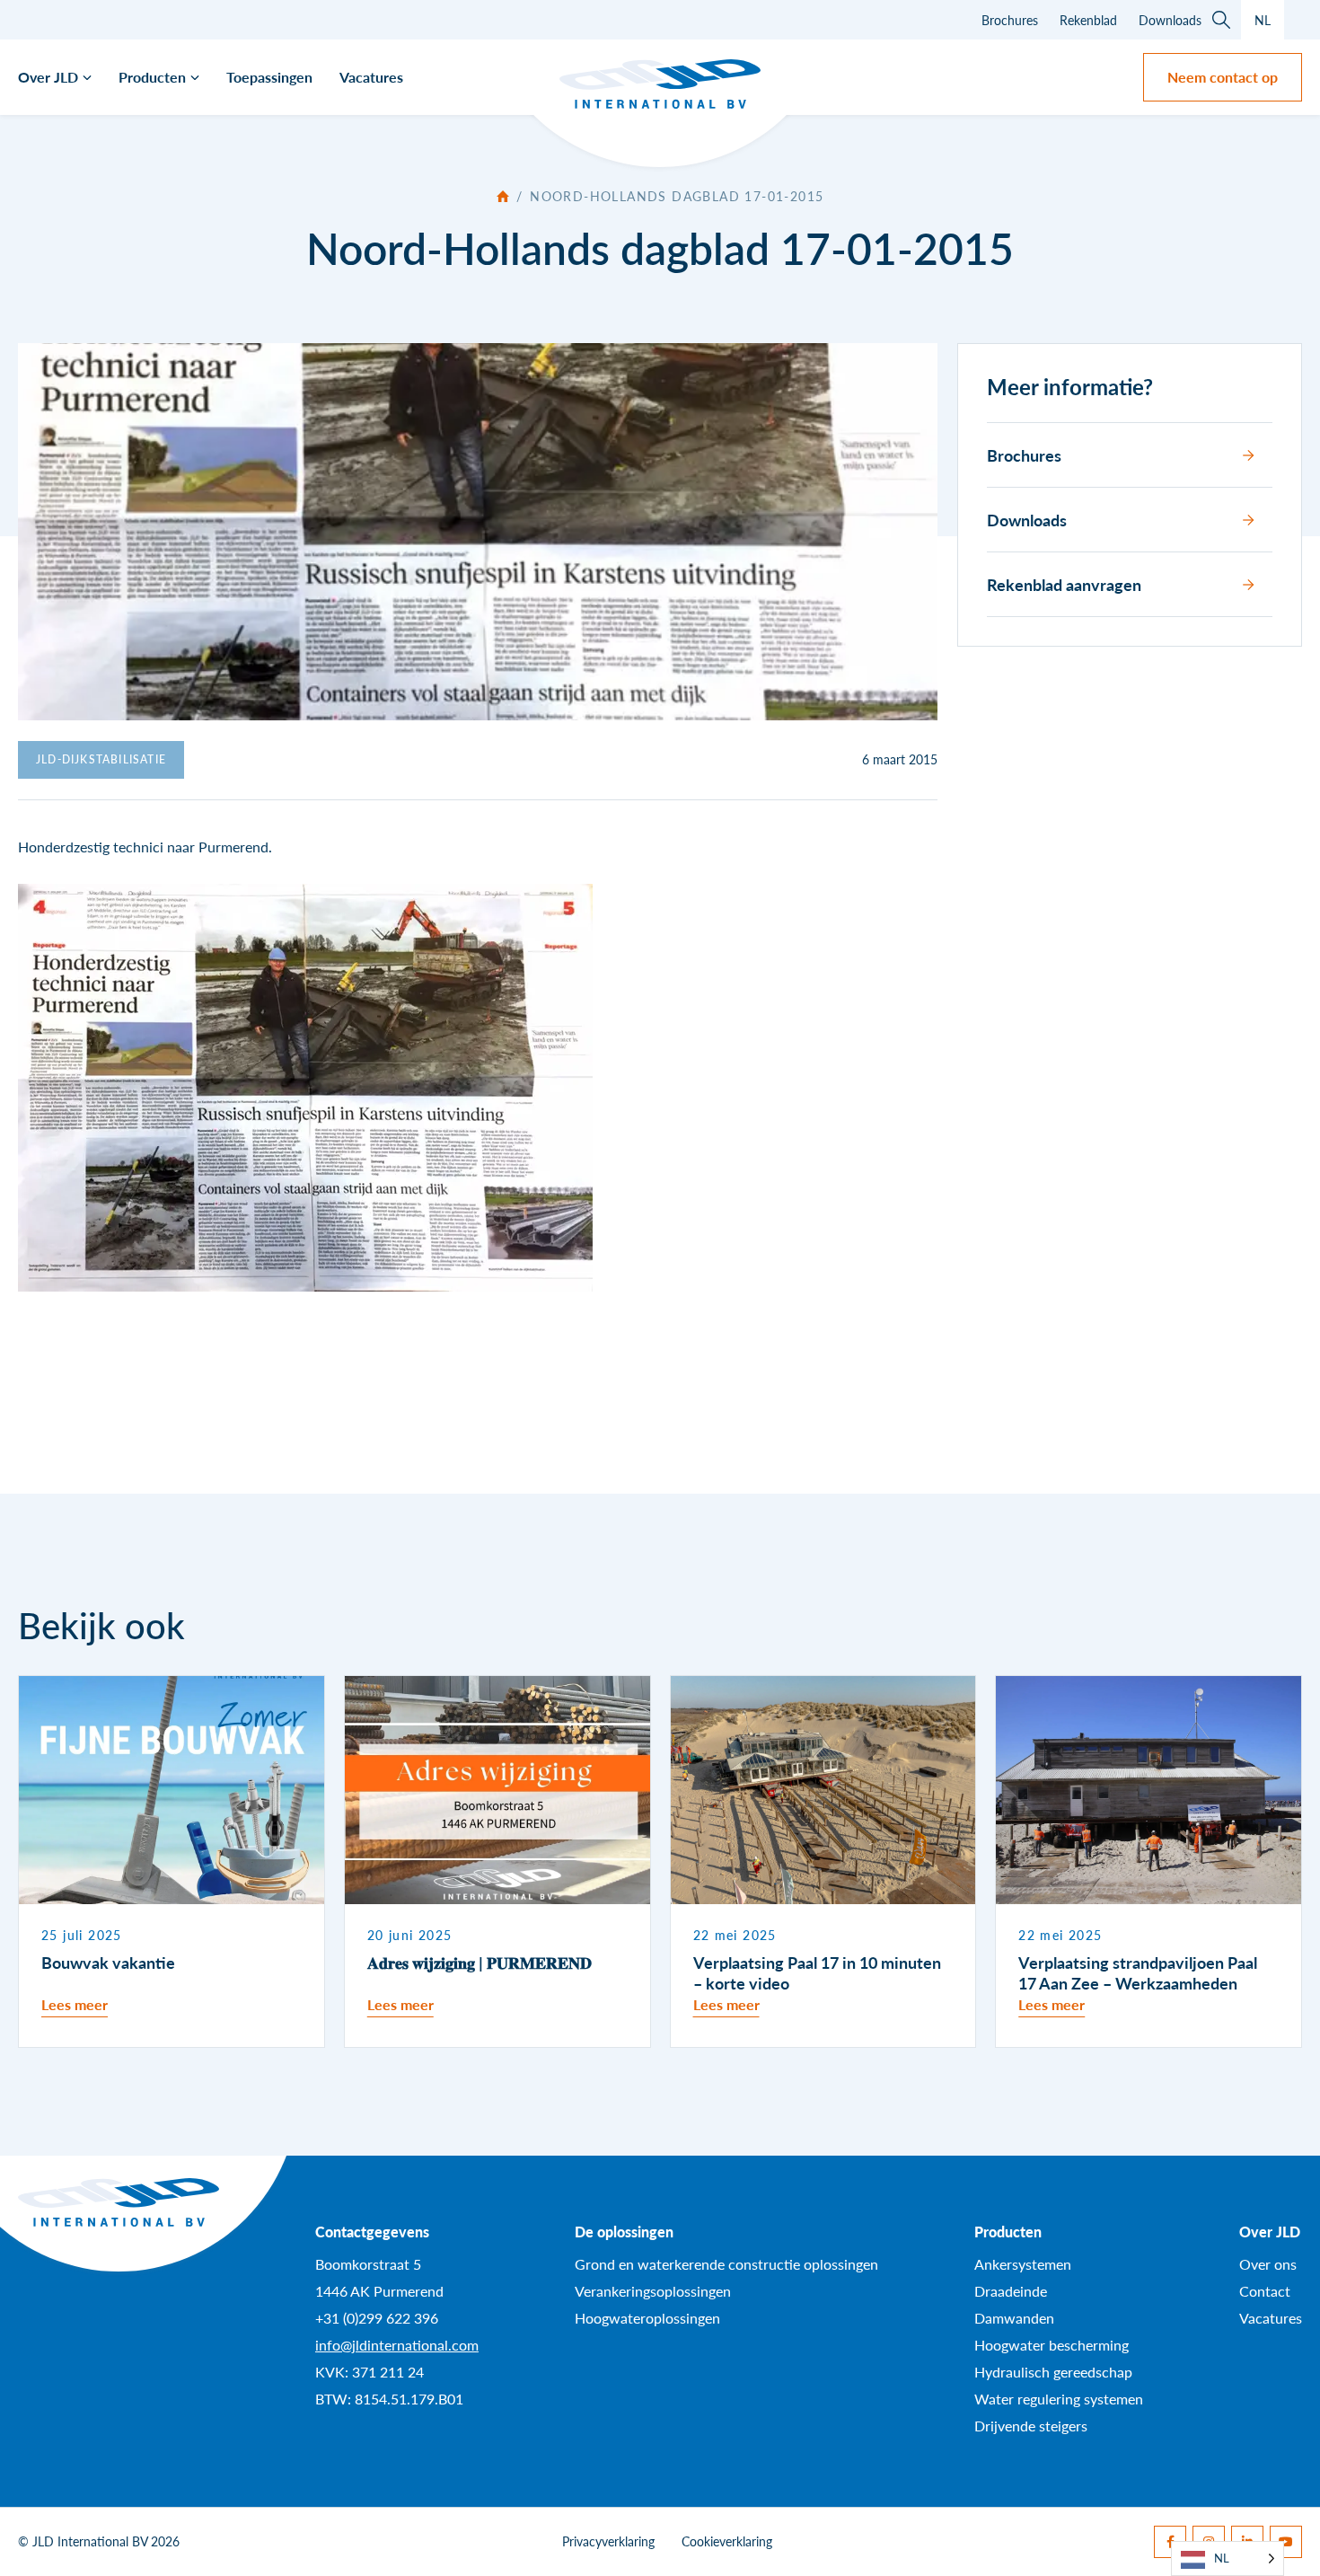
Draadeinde (1011, 2291)
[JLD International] (660, 84)
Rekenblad (1088, 20)
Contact (1265, 2291)
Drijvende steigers (1031, 2426)
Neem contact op (1223, 77)
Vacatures (371, 77)
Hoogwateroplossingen (647, 2318)
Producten (152, 77)
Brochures (1010, 20)
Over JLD (48, 77)
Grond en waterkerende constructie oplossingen (726, 2264)
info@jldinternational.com (397, 2345)
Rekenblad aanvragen (1064, 584)
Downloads (1170, 20)
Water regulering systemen (1059, 2399)
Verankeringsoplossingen (653, 2291)
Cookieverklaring (727, 2541)
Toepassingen (269, 77)
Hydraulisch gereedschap (1053, 2372)
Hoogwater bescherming (1052, 2345)
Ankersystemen (1023, 2264)
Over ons (1268, 2264)
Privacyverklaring (608, 2541)
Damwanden (1014, 2318)
